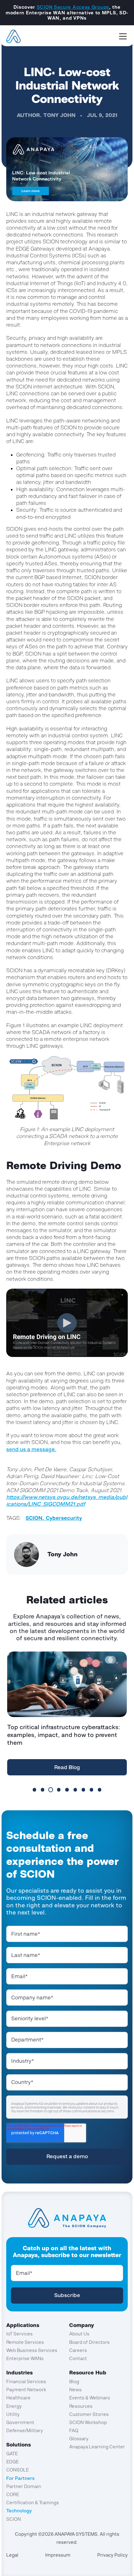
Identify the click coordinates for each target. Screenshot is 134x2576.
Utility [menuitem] (13, 2414)
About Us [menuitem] (79, 2334)
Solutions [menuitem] (19, 2445)
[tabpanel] (67, 1715)
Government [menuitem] (20, 2422)
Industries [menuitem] (19, 2373)
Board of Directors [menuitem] (89, 2342)
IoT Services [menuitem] (19, 2334)
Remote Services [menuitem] (25, 2342)
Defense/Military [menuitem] (25, 2430)
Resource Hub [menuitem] (88, 2373)
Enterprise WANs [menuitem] (25, 2358)
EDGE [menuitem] (12, 2462)
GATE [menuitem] (12, 2454)
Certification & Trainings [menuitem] (33, 2503)
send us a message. (31, 1449)
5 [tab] (67, 1790)
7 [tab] (83, 1790)
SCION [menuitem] (14, 2519)
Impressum (58, 2555)
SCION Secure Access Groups (73, 7)
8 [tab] (91, 1790)
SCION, (36, 1518)
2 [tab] (43, 1790)
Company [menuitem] (82, 2325)
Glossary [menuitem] (79, 2439)
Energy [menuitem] (14, 2406)
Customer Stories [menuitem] (89, 2414)
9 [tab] (100, 1790)
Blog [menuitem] (74, 2381)
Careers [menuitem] (78, 2350)
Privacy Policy (112, 2555)
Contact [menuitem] (78, 2358)
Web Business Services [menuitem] (32, 2350)
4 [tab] (59, 1790)
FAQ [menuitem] (74, 2430)
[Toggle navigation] (123, 36)
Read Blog (67, 1767)
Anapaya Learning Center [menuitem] (97, 2447)
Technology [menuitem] (19, 2511)
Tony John (59, 115)
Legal (12, 2555)
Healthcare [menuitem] (18, 2398)
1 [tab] (34, 1790)
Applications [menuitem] (23, 2325)
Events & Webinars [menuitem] (90, 2398)
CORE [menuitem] (13, 2494)
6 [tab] (75, 1790)
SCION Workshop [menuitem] (88, 2422)
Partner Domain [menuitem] (24, 2486)
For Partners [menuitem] (20, 2478)
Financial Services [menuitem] (26, 2381)
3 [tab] (51, 1790)
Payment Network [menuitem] (26, 2390)
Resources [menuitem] (81, 2406)
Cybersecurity (64, 1518)
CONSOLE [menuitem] (17, 2470)
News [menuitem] (75, 2390)
